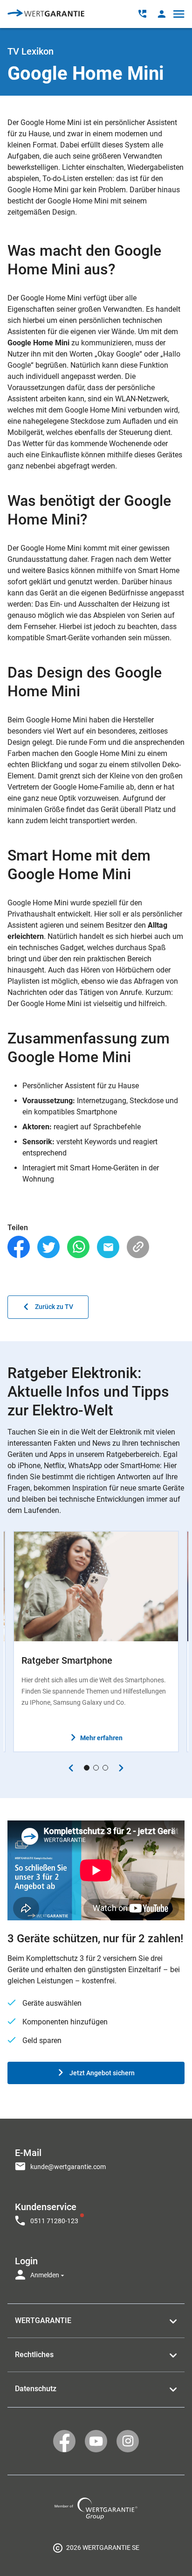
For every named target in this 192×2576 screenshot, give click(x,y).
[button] (161, 14)
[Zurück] (71, 1768)
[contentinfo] (96, 2548)
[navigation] (96, 2211)
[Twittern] (48, 1247)
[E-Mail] (108, 1247)
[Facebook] (19, 1247)
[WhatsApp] (78, 1247)
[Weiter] (121, 1768)
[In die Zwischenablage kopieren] (138, 1247)
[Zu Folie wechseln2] (96, 1768)
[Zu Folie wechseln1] (87, 1768)
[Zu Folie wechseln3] (105, 1768)
